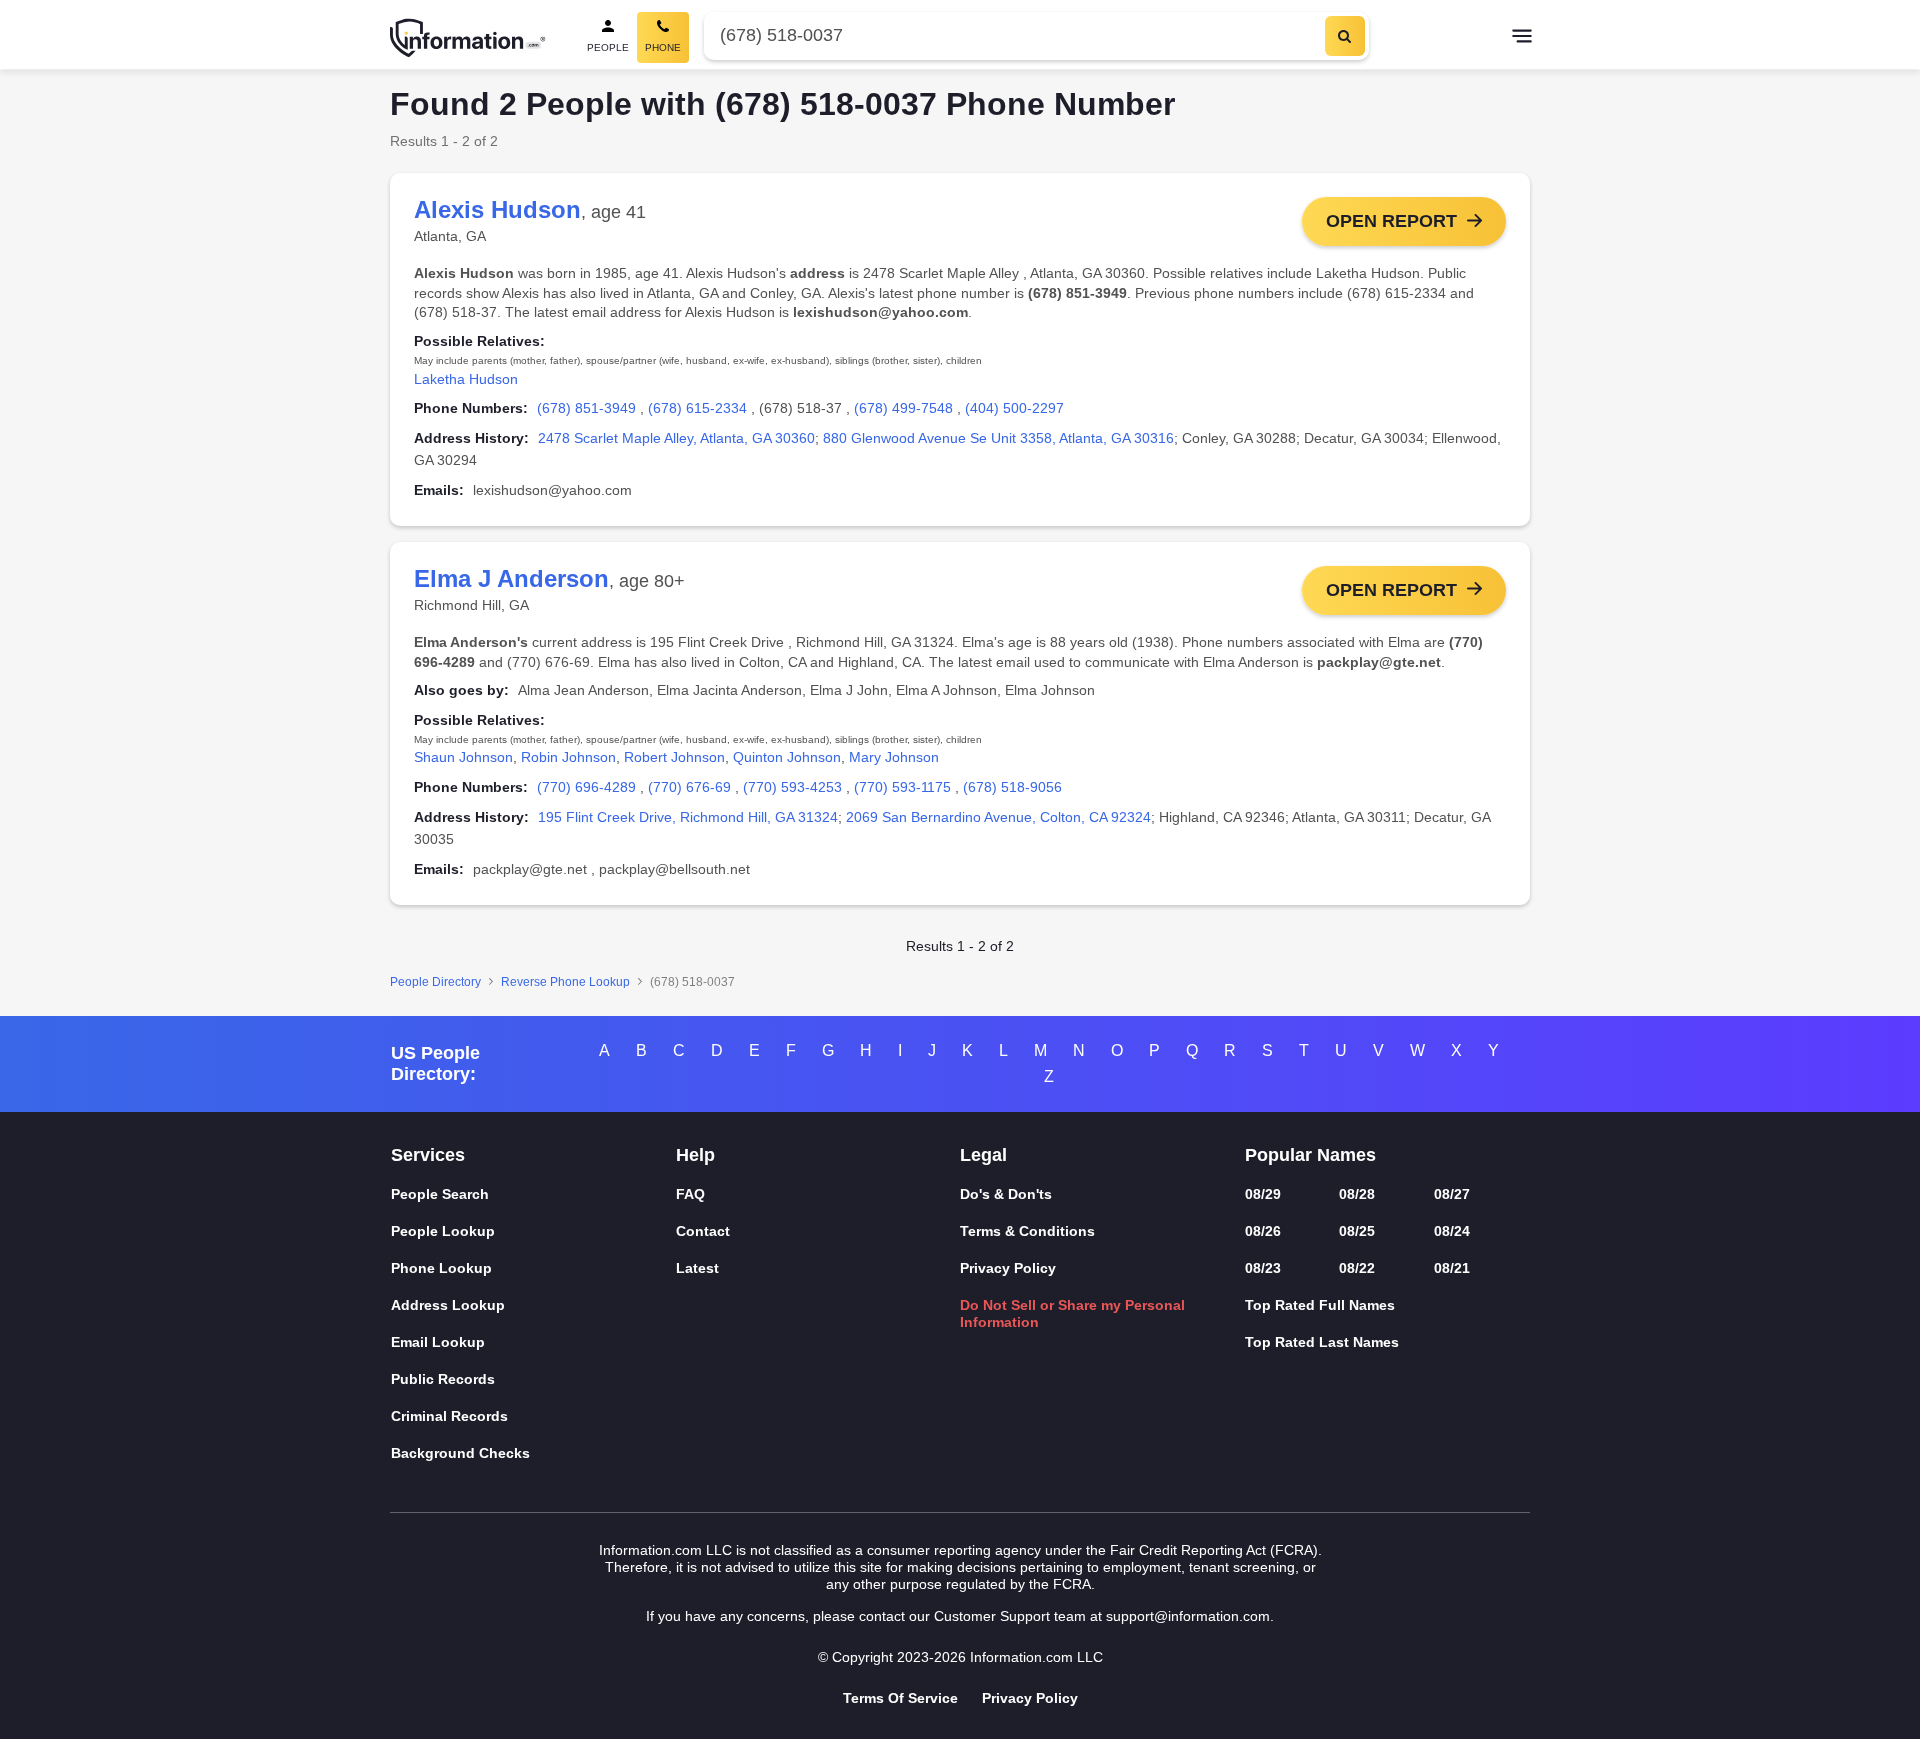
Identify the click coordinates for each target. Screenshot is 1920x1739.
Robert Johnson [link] (674, 757)
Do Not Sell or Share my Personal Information (1072, 1313)
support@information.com (1188, 1616)
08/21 (1452, 1268)
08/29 (1263, 1194)
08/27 (1452, 1194)
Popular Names (1310, 1155)
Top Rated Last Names (1322, 1342)
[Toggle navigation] (1522, 38)
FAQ (690, 1194)
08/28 (1357, 1194)
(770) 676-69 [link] (689, 787)
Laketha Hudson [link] (466, 379)
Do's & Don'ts (1006, 1194)
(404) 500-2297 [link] (1014, 408)
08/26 (1263, 1231)
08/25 (1357, 1231)
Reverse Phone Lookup (565, 982)
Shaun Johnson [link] (463, 757)
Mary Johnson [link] (894, 757)
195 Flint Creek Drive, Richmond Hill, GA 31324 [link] (688, 817)
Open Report (1391, 221)
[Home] (468, 38)
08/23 (1263, 1268)
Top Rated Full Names (1320, 1305)
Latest (697, 1268)
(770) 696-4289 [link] (586, 787)
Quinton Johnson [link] (787, 757)
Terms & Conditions (1027, 1231)
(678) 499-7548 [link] (903, 408)
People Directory (435, 982)
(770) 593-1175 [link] (902, 787)
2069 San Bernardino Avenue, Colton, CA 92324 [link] (998, 817)
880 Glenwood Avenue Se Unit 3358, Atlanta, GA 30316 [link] (998, 438)
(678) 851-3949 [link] (586, 408)
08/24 (1452, 1231)
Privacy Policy (1008, 1268)
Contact (703, 1231)
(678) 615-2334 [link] (697, 408)
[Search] (1345, 36)
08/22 (1357, 1268)
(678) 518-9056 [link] (1012, 787)
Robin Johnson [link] (568, 757)
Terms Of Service (900, 1698)
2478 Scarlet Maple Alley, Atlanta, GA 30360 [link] (676, 438)
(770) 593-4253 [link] (792, 787)
